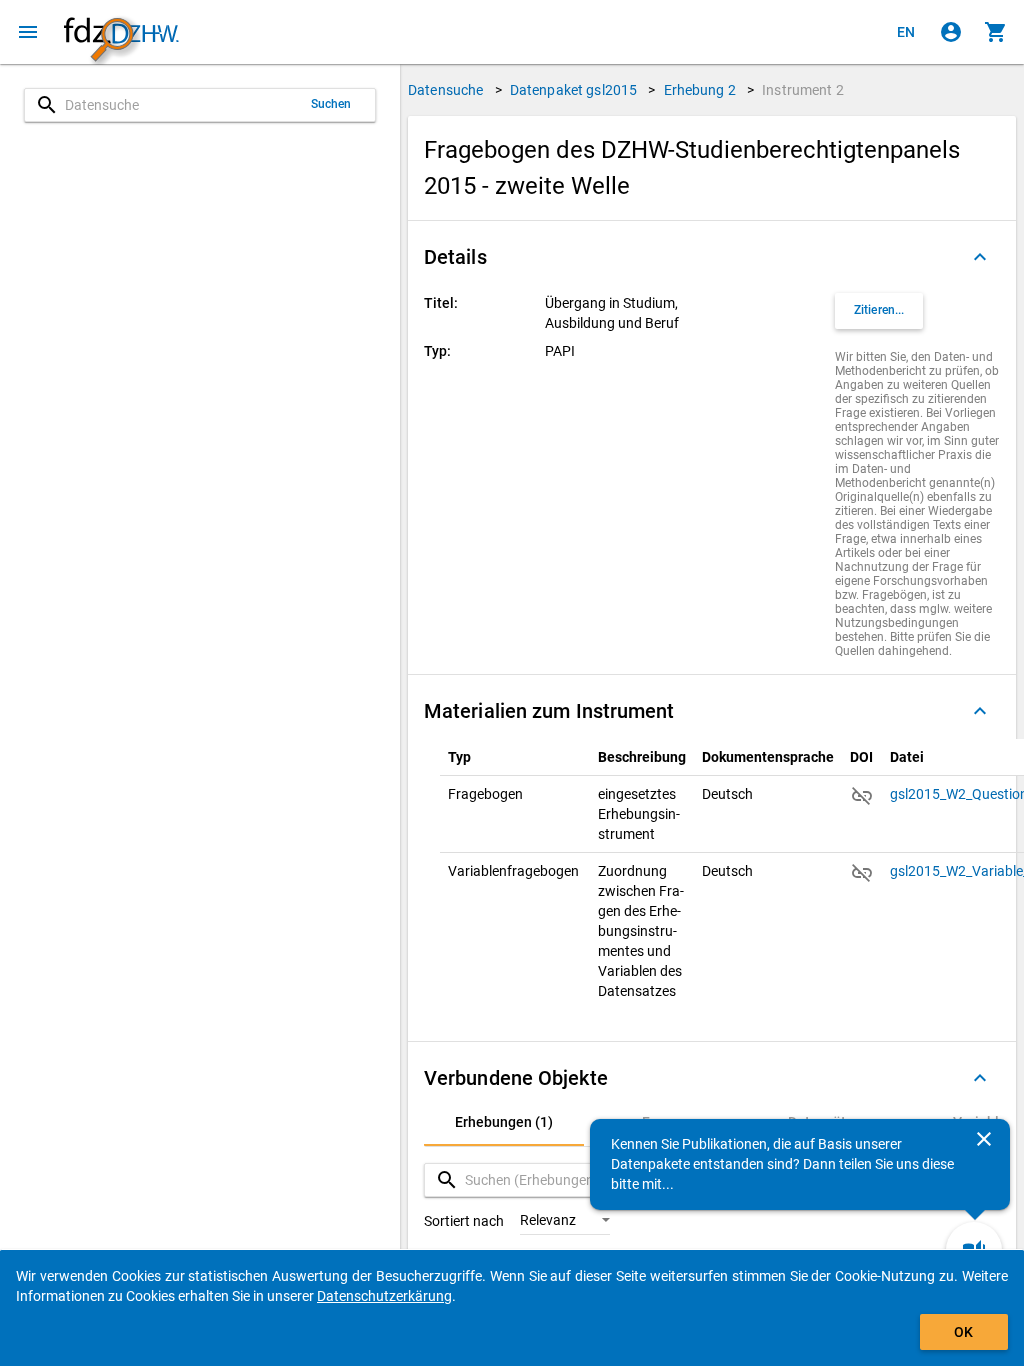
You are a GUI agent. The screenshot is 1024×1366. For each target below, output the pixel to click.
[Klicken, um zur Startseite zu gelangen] (121, 32)
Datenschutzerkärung (384, 1296)
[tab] (504, 1122)
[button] (712, 257)
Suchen (331, 104)
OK (963, 1332)
